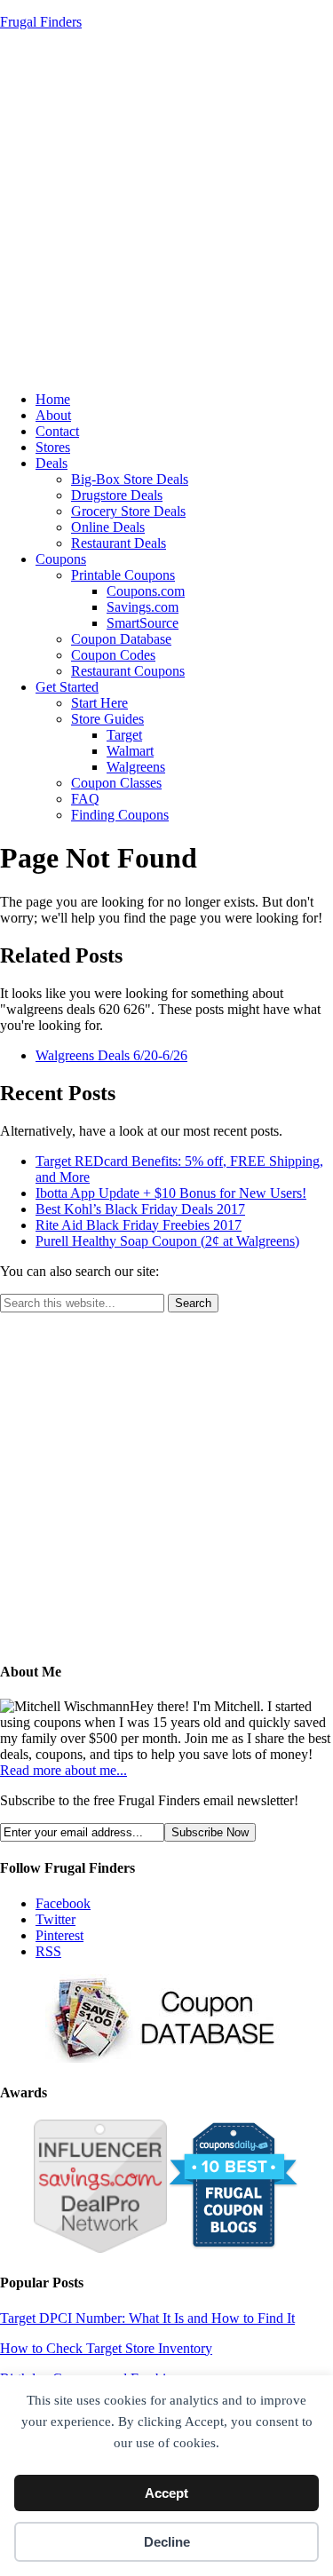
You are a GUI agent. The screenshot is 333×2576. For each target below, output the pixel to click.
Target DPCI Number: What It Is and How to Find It (147, 2318)
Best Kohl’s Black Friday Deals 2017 (140, 1209)
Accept (166, 2493)
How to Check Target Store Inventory (106, 2348)
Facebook (63, 1903)
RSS (48, 1951)
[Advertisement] (166, 211)
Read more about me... (63, 1770)
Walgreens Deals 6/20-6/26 (111, 1055)
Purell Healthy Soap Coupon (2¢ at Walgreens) (167, 1241)
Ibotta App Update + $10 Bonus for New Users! (171, 1193)
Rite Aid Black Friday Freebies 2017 (139, 1225)
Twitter (55, 1919)
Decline (167, 2542)
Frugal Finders (41, 22)
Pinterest (59, 1935)
